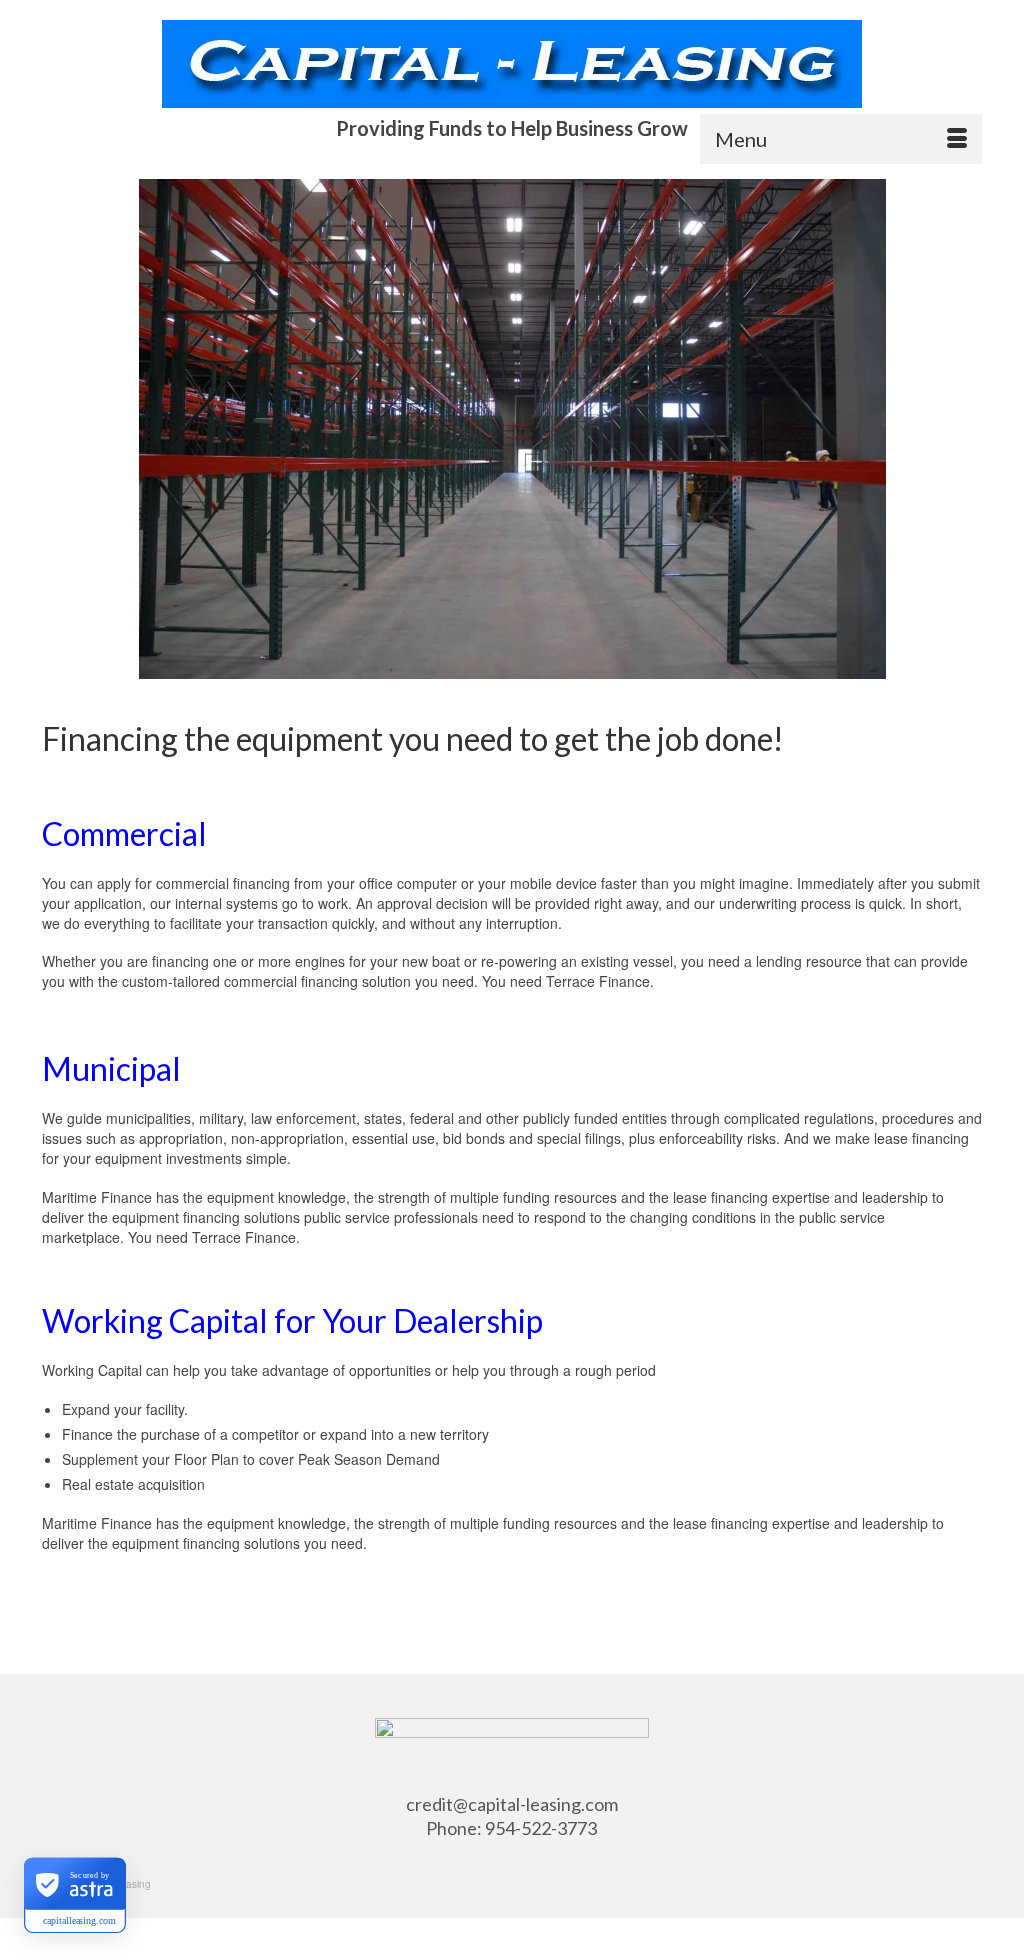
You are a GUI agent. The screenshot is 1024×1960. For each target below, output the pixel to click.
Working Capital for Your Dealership (292, 1320)
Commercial (124, 833)
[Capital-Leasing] (512, 64)
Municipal (111, 1068)
